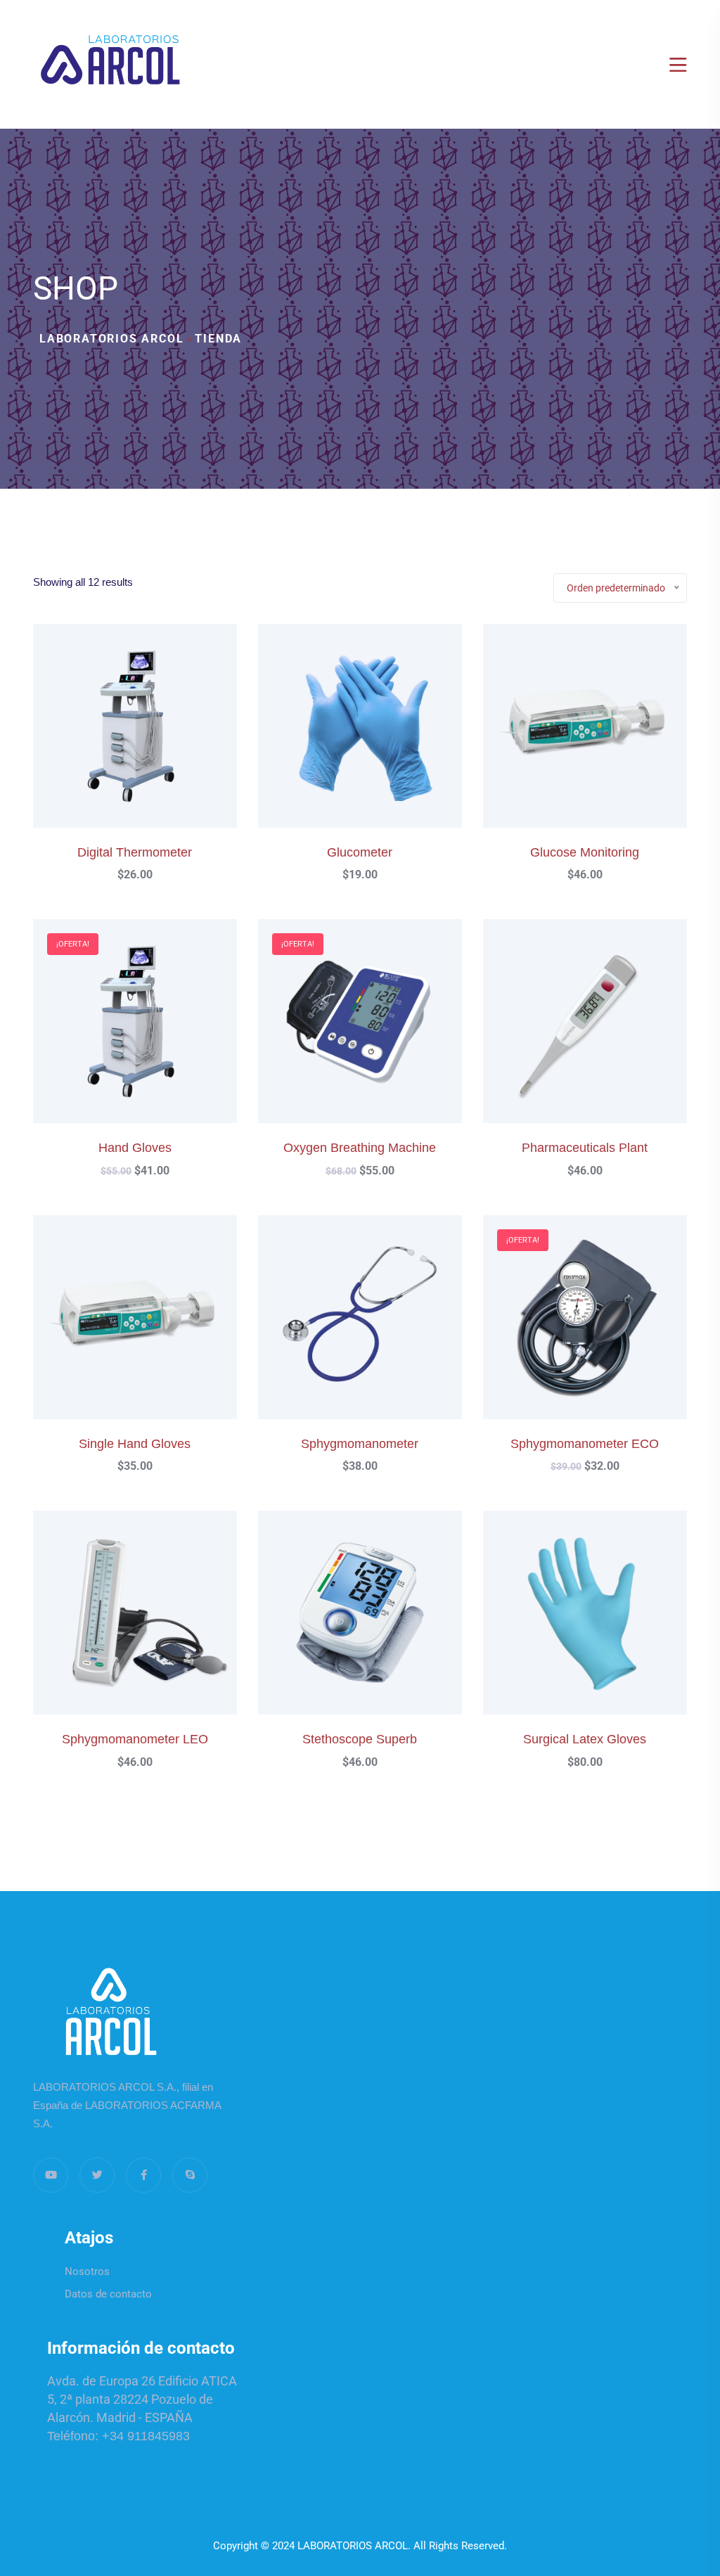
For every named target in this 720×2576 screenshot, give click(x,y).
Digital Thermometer (135, 852)
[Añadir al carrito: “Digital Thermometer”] (153, 740)
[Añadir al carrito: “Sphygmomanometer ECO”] (603, 1332)
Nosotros (87, 2271)
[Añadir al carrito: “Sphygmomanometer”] (378, 1332)
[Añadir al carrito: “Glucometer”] (378, 740)
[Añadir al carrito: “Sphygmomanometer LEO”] (153, 1627)
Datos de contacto (108, 2294)
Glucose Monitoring (585, 852)
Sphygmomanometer (360, 1444)
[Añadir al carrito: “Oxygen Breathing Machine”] (378, 1036)
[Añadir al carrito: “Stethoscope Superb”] (378, 1627)
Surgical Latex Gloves (585, 1739)
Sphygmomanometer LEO (135, 1739)
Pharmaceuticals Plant (585, 1148)
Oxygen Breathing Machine (360, 1148)
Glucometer (360, 852)
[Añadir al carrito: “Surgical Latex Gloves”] (603, 1627)
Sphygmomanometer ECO (585, 1444)
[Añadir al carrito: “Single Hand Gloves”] (153, 1332)
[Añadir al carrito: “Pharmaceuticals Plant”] (603, 1036)
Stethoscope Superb (360, 1739)
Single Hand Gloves (135, 1444)
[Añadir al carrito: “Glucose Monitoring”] (603, 740)
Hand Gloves (135, 1148)
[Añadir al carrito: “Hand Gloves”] (153, 1036)
